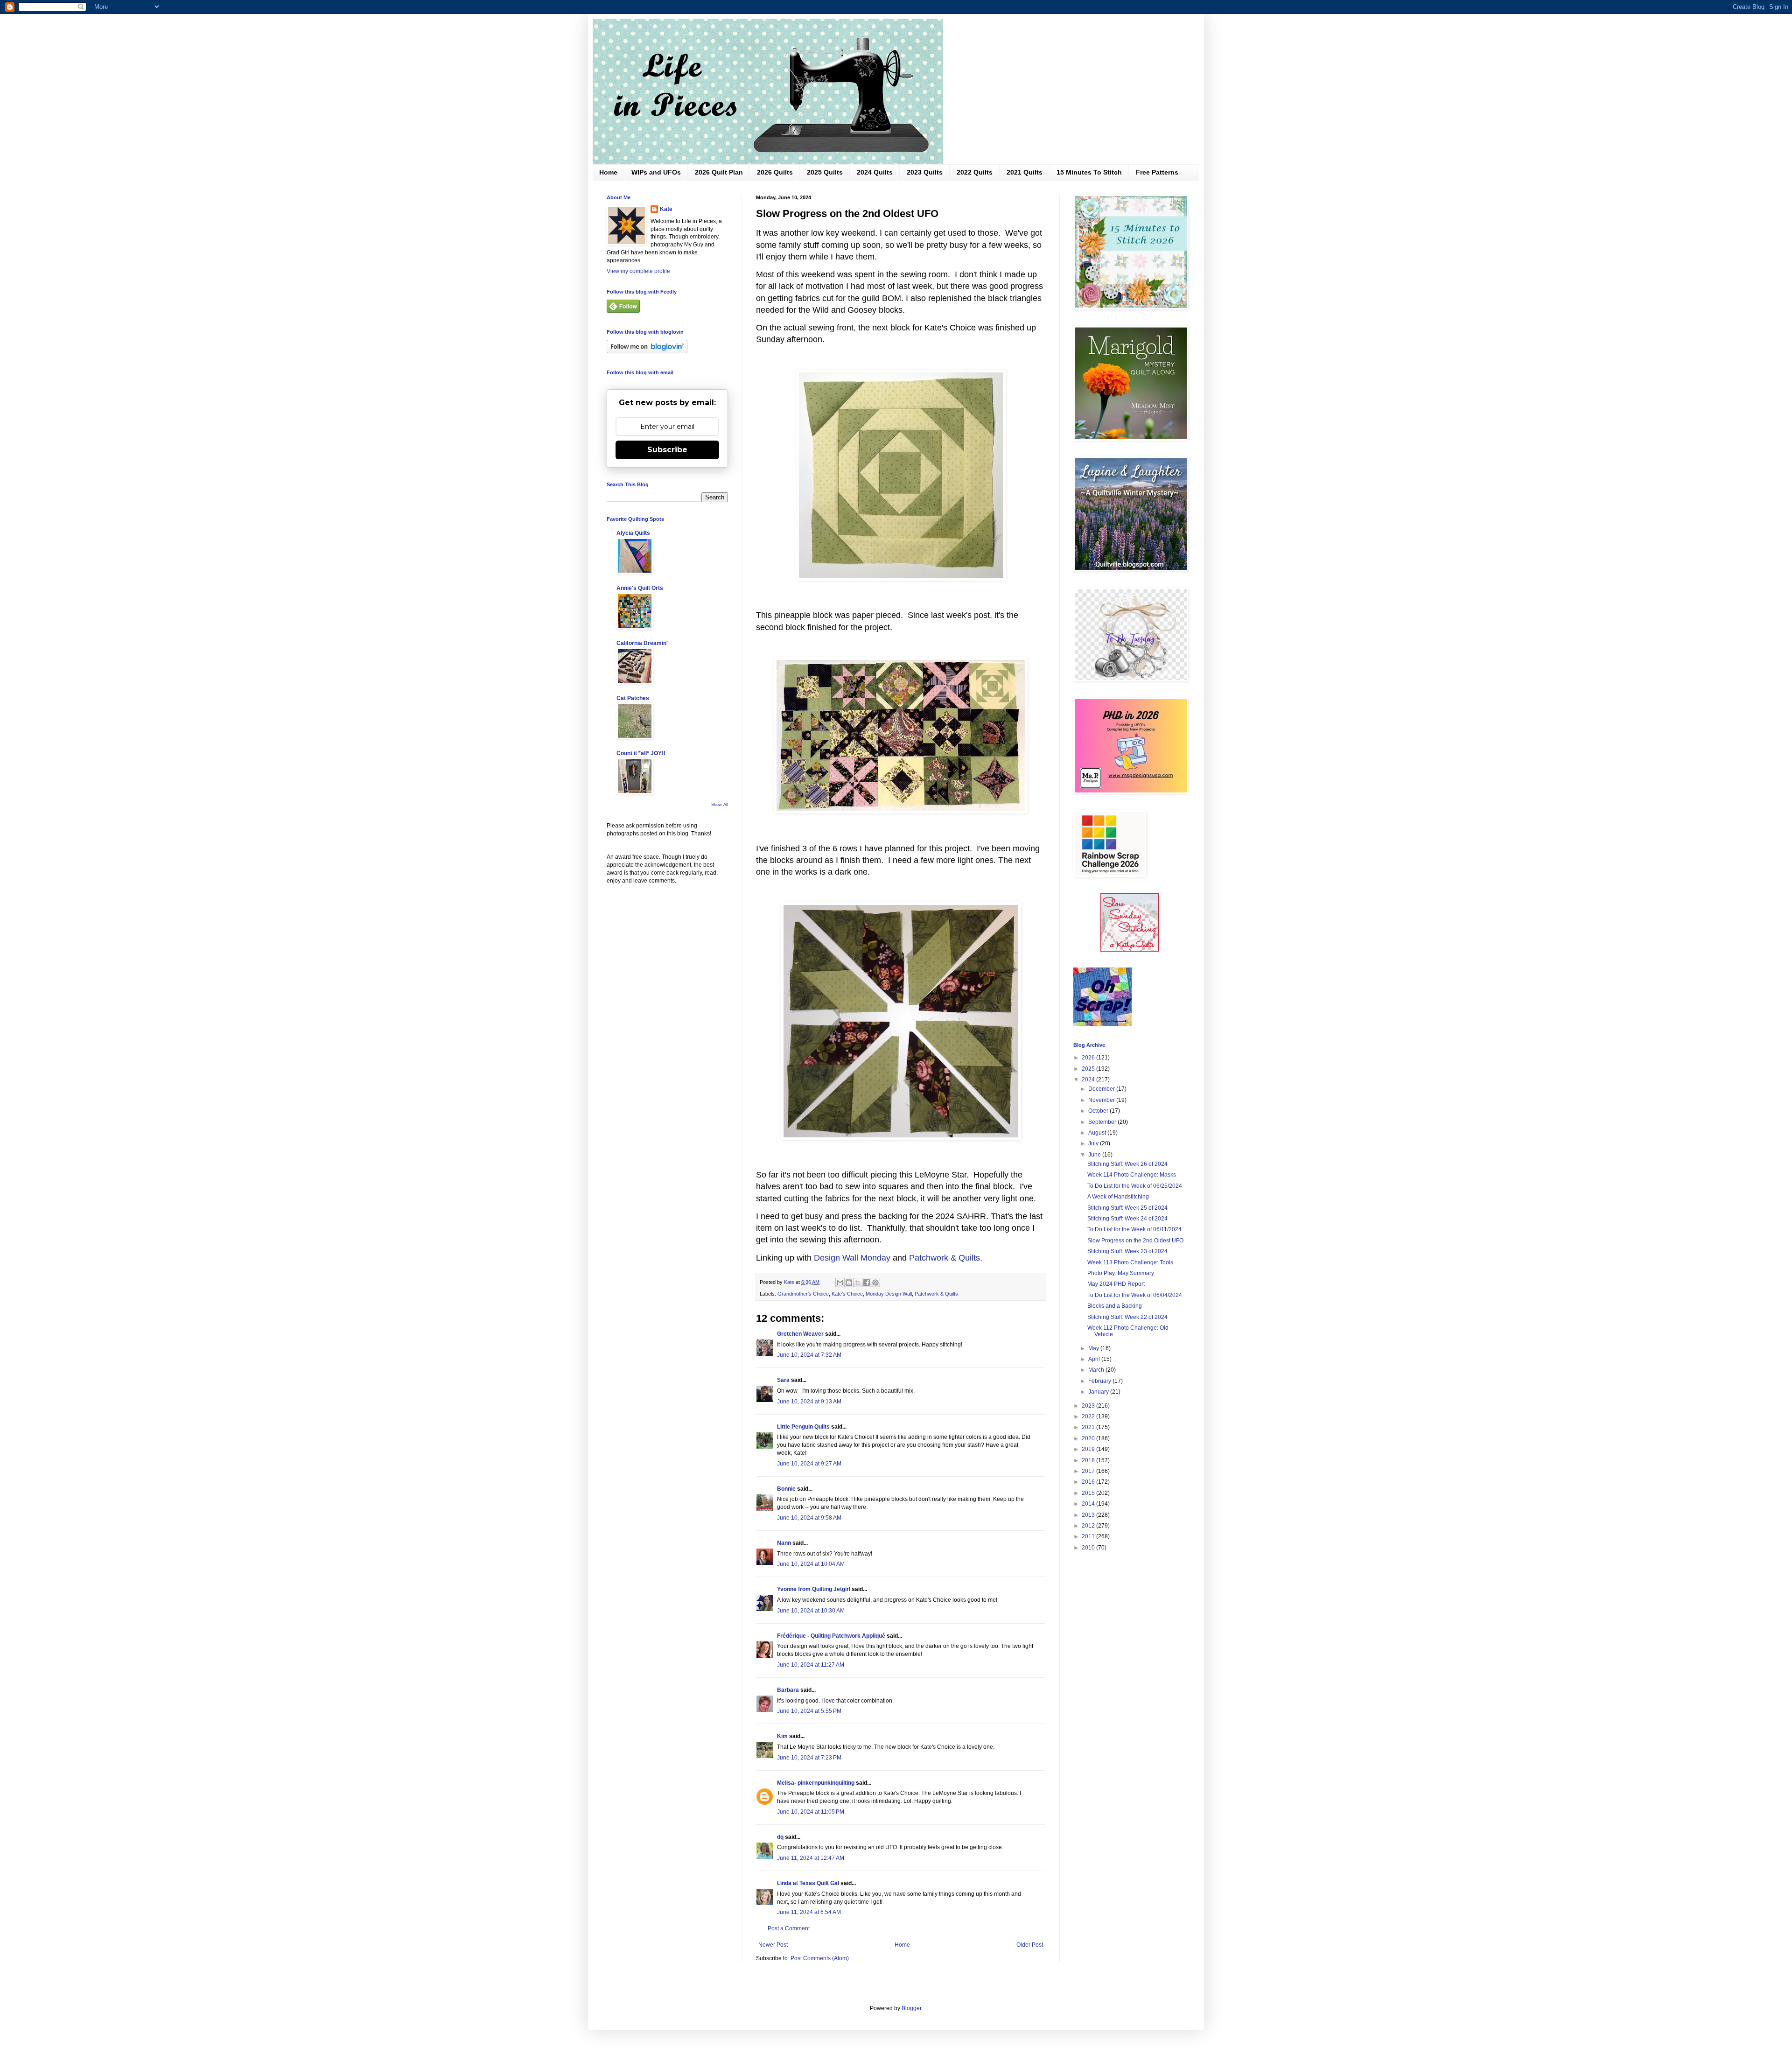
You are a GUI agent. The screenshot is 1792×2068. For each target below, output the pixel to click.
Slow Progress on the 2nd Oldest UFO (1135, 1241)
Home (608, 172)
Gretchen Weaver (800, 1334)
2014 (1089, 1504)
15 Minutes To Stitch (1089, 172)
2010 (1089, 1548)
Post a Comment (789, 1928)
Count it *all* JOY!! (641, 753)
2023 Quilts (925, 172)
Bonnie (786, 1489)
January (1099, 1392)
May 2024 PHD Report (1116, 1284)
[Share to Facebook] (867, 1283)
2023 (1089, 1406)
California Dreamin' (642, 643)
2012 (1089, 1526)
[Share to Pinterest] (875, 1283)
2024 (1089, 1080)
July (1094, 1143)
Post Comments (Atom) (820, 1958)
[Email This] (840, 1283)
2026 (1089, 1058)
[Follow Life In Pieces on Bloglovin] (647, 351)
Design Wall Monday (852, 1258)
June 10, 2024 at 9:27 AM (809, 1464)
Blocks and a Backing (1115, 1306)
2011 (1089, 1536)
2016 (1089, 1482)
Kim (782, 1736)
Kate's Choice (847, 1294)
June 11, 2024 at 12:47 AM (811, 1858)
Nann (784, 1543)
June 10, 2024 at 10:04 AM (811, 1564)
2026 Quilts (775, 172)
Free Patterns (1157, 172)
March (1097, 1370)
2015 (1089, 1493)
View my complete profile (638, 271)
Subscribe (667, 450)
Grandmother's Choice (803, 1294)
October (1099, 1111)
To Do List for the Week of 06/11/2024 (1134, 1229)
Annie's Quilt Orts (640, 588)
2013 (1089, 1515)
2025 (1089, 1069)
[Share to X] (858, 1283)
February (1100, 1381)
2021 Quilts (1025, 172)
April (1095, 1359)
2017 (1089, 1471)
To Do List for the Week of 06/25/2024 (1135, 1186)
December (1102, 1089)
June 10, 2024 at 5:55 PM (809, 1711)
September (1103, 1122)
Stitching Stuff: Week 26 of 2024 (1127, 1164)
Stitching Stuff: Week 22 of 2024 (1127, 1317)
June (1095, 1155)
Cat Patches (633, 698)
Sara (783, 1380)
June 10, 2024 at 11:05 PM (811, 1812)
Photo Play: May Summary (1121, 1273)
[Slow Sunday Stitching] (1130, 950)
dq (780, 1837)
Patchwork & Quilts (945, 1258)
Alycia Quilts (633, 533)
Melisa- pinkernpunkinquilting (816, 1783)
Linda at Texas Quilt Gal (808, 1883)
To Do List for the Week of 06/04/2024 (1135, 1295)
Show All (720, 805)
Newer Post (773, 1945)
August (1098, 1133)
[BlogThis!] (849, 1283)
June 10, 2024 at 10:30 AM (811, 1611)
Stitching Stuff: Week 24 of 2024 (1127, 1219)
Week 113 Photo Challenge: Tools (1130, 1262)
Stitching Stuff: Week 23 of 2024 (1127, 1251)
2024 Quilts (875, 172)
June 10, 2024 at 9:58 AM (809, 1518)
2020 (1089, 1438)
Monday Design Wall (889, 1294)
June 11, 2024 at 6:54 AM (809, 1912)
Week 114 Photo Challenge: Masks (1132, 1175)
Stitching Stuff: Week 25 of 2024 (1127, 1208)
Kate (666, 209)
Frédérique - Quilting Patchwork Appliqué (831, 1636)
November (1102, 1100)
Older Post (1030, 1945)
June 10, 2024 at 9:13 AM (809, 1402)
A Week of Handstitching (1118, 1197)
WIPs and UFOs (656, 172)
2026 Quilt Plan (719, 172)
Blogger (911, 2008)
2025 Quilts (825, 172)
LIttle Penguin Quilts (803, 1427)
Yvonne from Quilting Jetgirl (814, 1589)
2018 (1089, 1460)
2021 (1089, 1427)
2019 (1089, 1449)
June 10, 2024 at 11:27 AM (811, 1665)
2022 (1089, 1416)
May (1094, 1348)
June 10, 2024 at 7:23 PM (809, 1758)
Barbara (788, 1690)
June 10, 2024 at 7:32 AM (809, 1355)
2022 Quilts (975, 172)
